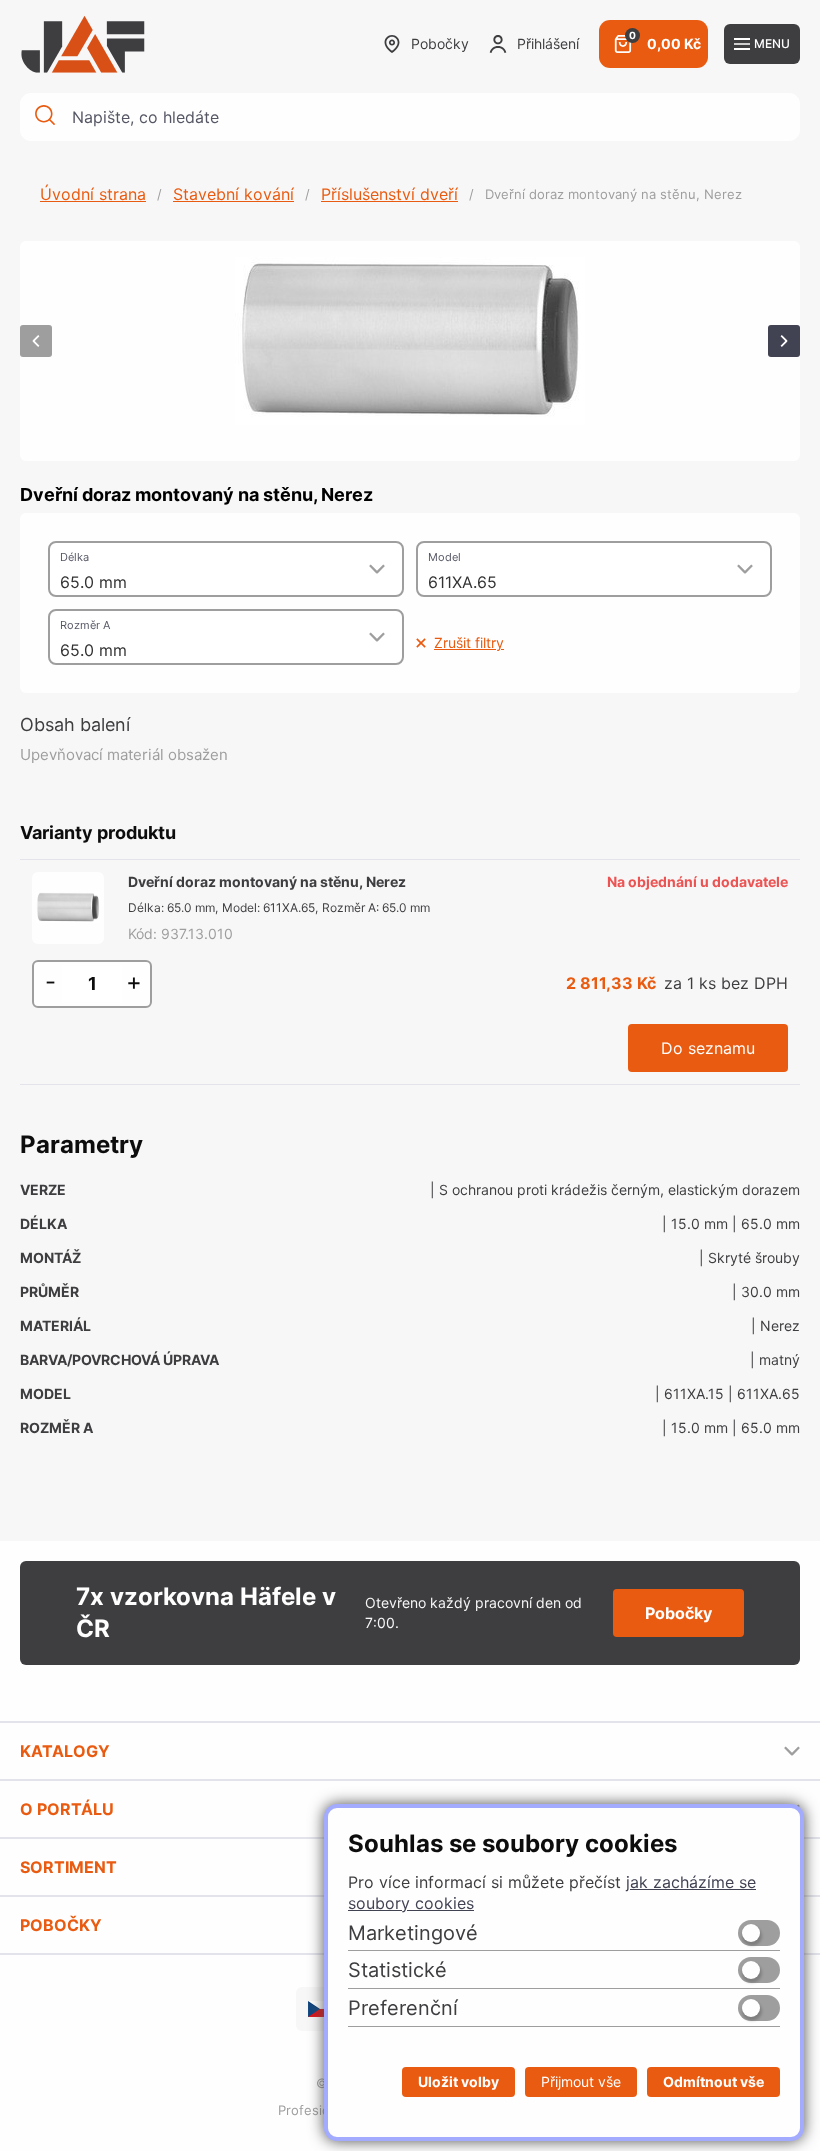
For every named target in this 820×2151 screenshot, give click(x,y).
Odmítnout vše (713, 2081)
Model (444, 557)
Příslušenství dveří (389, 194)
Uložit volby (458, 2081)
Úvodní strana (93, 194)
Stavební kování (233, 194)
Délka (74, 557)
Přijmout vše (581, 2081)
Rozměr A (85, 625)
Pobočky (440, 43)
